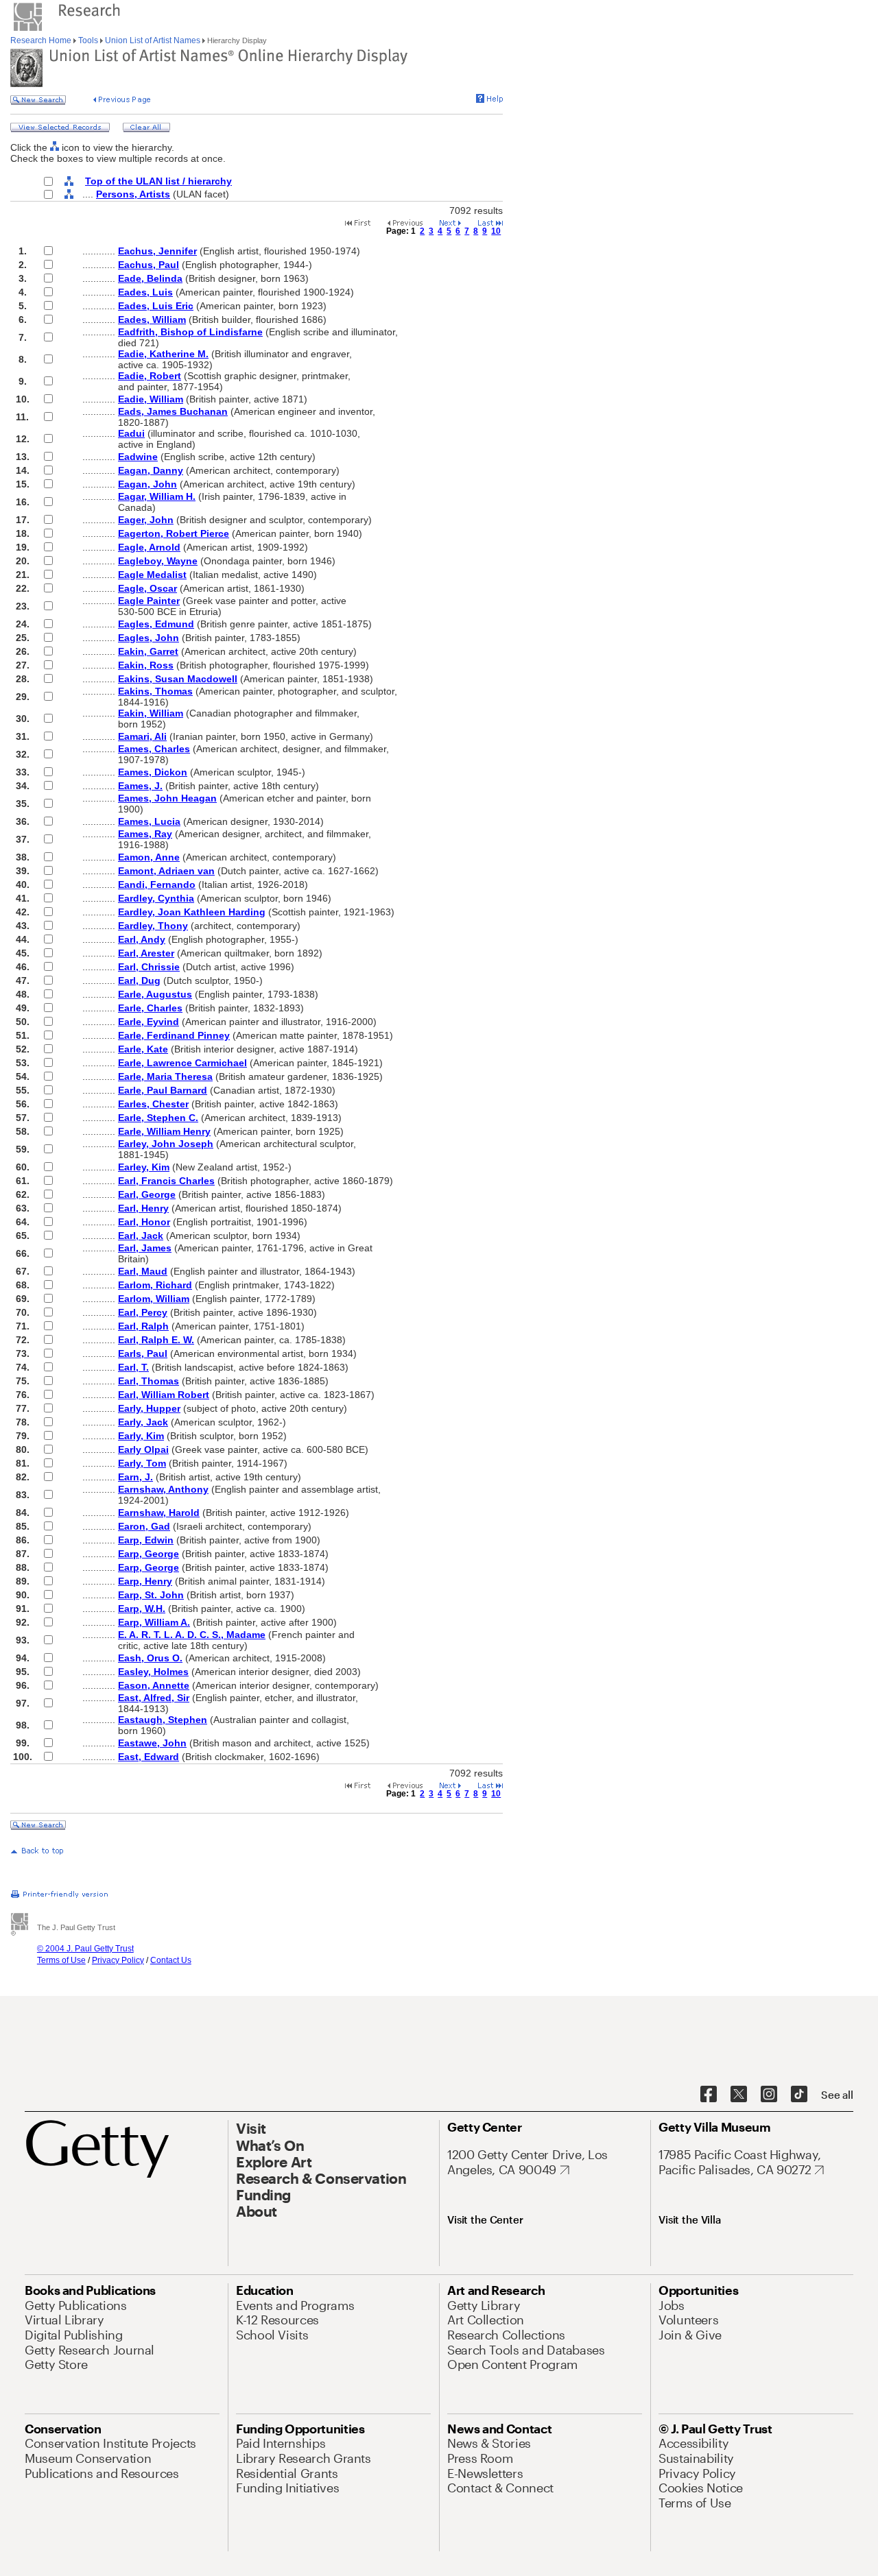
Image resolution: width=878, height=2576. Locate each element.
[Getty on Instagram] (769, 2095)
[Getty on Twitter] (739, 2095)
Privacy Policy (118, 1960)
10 (496, 231)
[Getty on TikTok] (799, 2095)
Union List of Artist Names (153, 40)
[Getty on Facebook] (709, 2095)
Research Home (42, 40)
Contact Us (171, 1960)
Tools (88, 40)
